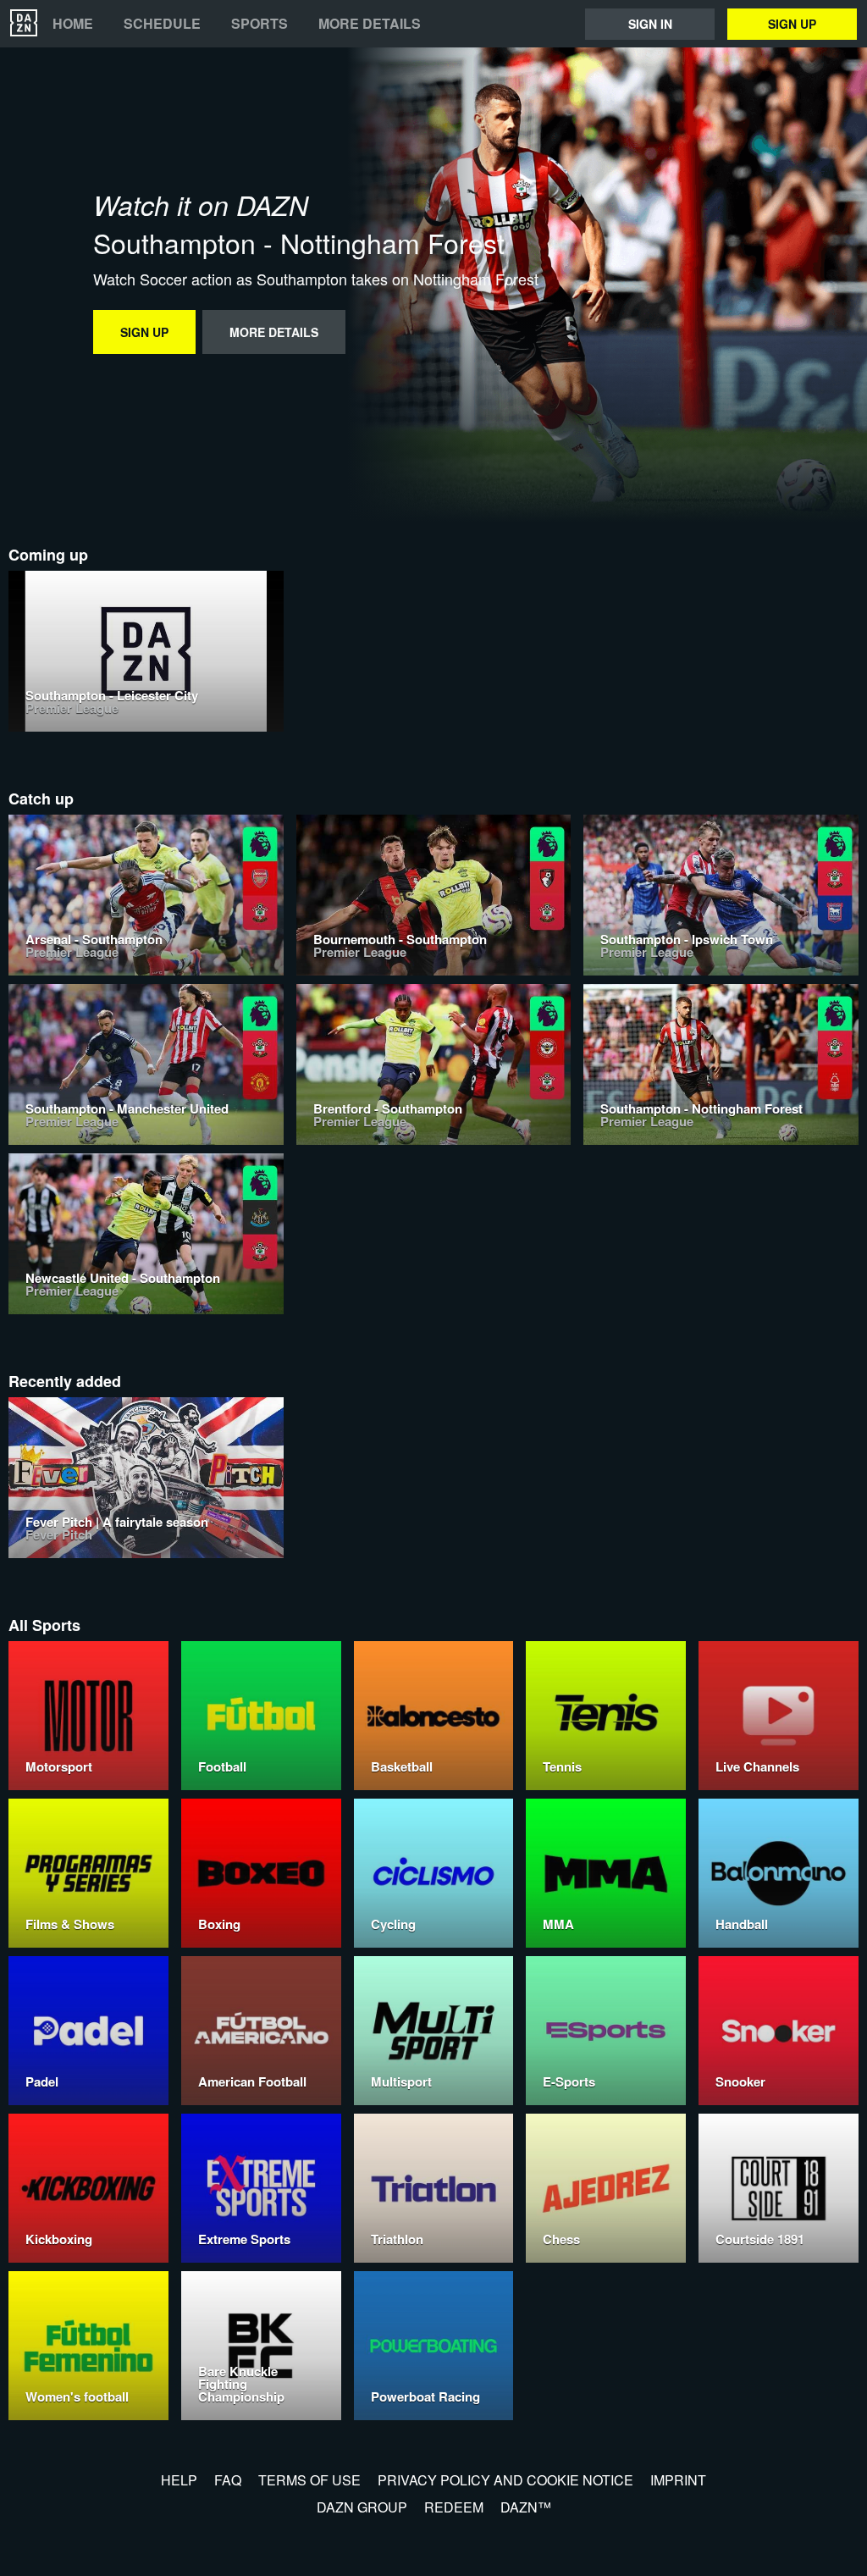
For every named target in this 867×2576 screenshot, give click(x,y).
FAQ (228, 2480)
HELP (179, 2480)
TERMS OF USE (309, 2480)
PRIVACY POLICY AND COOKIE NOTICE (505, 2480)
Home (73, 24)
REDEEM (454, 2507)
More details (370, 24)
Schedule (162, 24)
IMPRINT (678, 2480)
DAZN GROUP (362, 2507)
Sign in (650, 24)
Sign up (792, 24)
